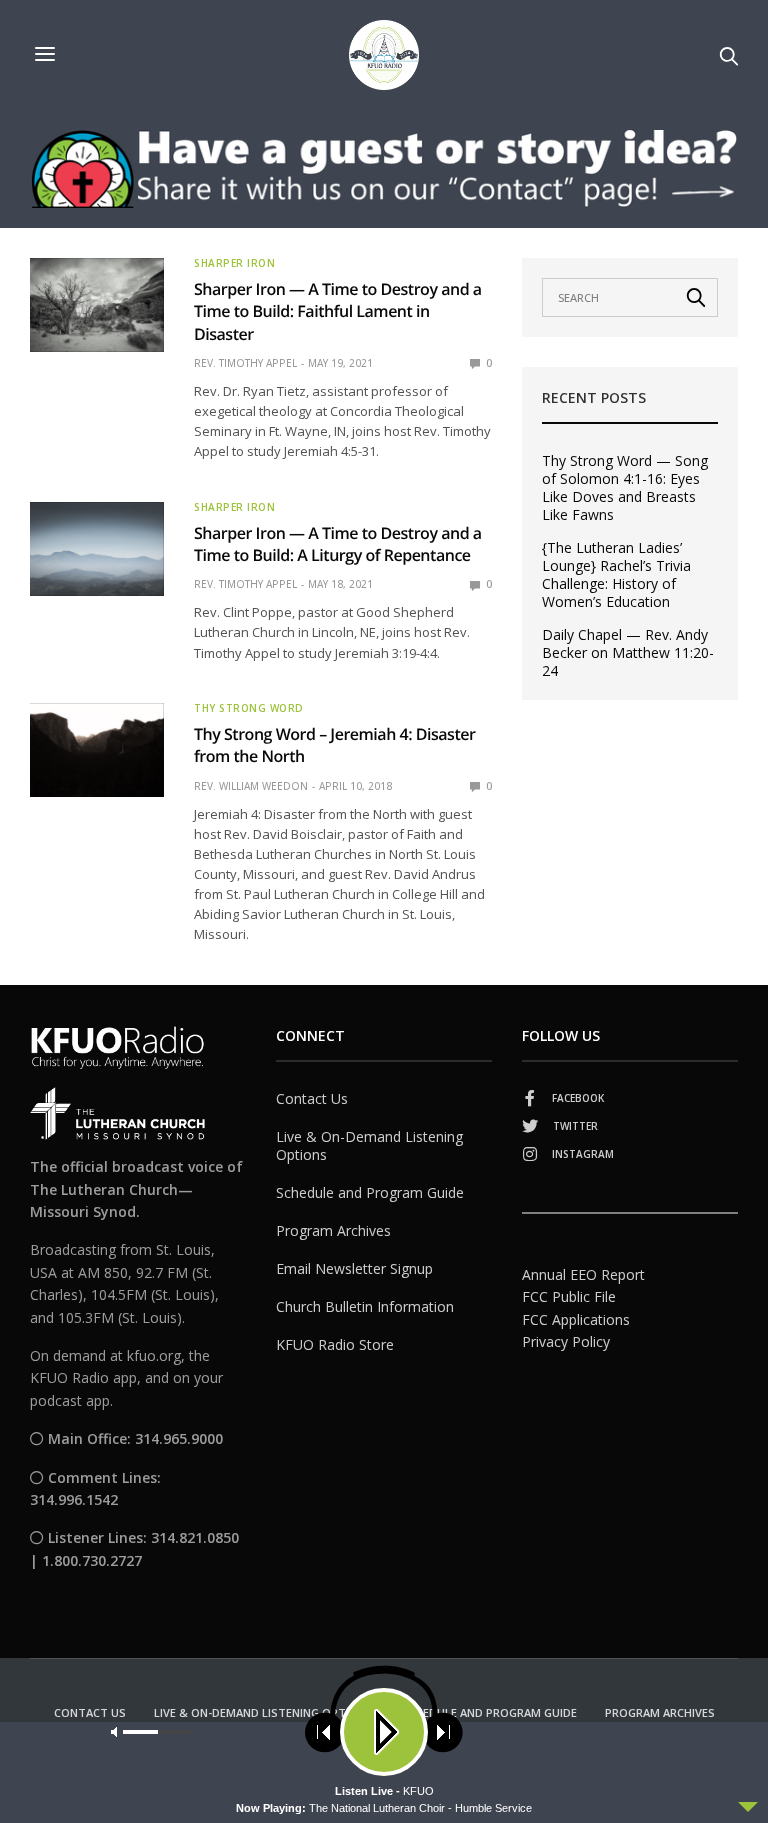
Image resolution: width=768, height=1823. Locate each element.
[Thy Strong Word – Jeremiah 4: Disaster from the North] (97, 750)
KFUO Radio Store (335, 1344)
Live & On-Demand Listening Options (369, 1145)
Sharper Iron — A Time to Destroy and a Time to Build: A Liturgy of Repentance (338, 544)
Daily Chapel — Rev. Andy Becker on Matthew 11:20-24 (628, 653)
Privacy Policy (566, 1341)
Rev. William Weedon (251, 786)
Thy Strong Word (249, 708)
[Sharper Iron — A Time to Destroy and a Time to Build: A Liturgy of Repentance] (97, 549)
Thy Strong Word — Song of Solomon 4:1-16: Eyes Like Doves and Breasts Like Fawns (625, 488)
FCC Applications (576, 1319)
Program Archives (333, 1230)
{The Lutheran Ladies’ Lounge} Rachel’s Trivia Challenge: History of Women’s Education (616, 575)
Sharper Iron (234, 263)
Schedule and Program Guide (370, 1192)
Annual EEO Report (583, 1274)
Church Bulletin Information (365, 1306)
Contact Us (312, 1098)
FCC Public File (569, 1296)
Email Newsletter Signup (354, 1268)
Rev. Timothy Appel (245, 363)
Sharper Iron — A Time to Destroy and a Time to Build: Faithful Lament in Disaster (338, 311)
